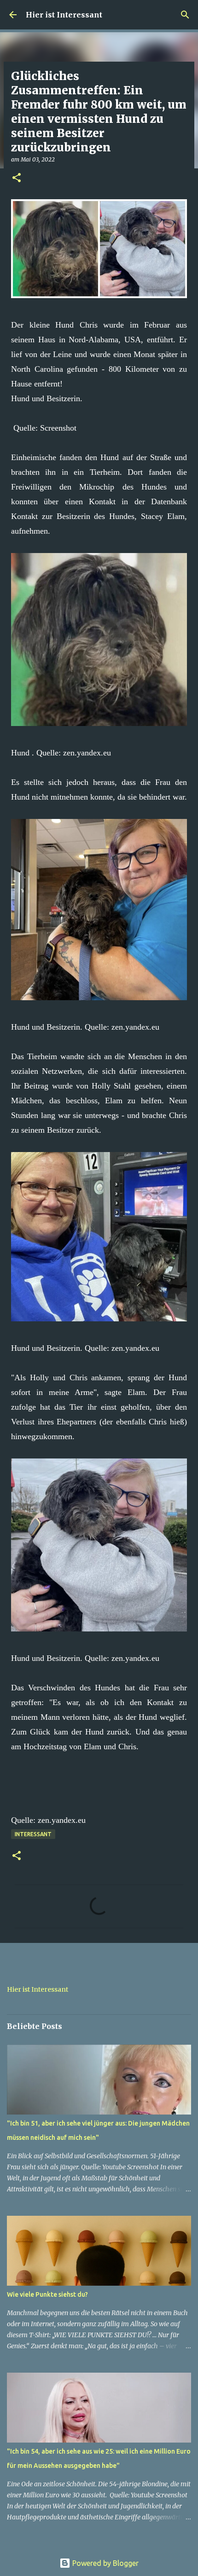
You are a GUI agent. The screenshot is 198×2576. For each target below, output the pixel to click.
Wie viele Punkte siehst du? (47, 2294)
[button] (17, 178)
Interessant (33, 1834)
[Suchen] (185, 15)
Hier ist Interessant (64, 15)
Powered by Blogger (105, 2563)
